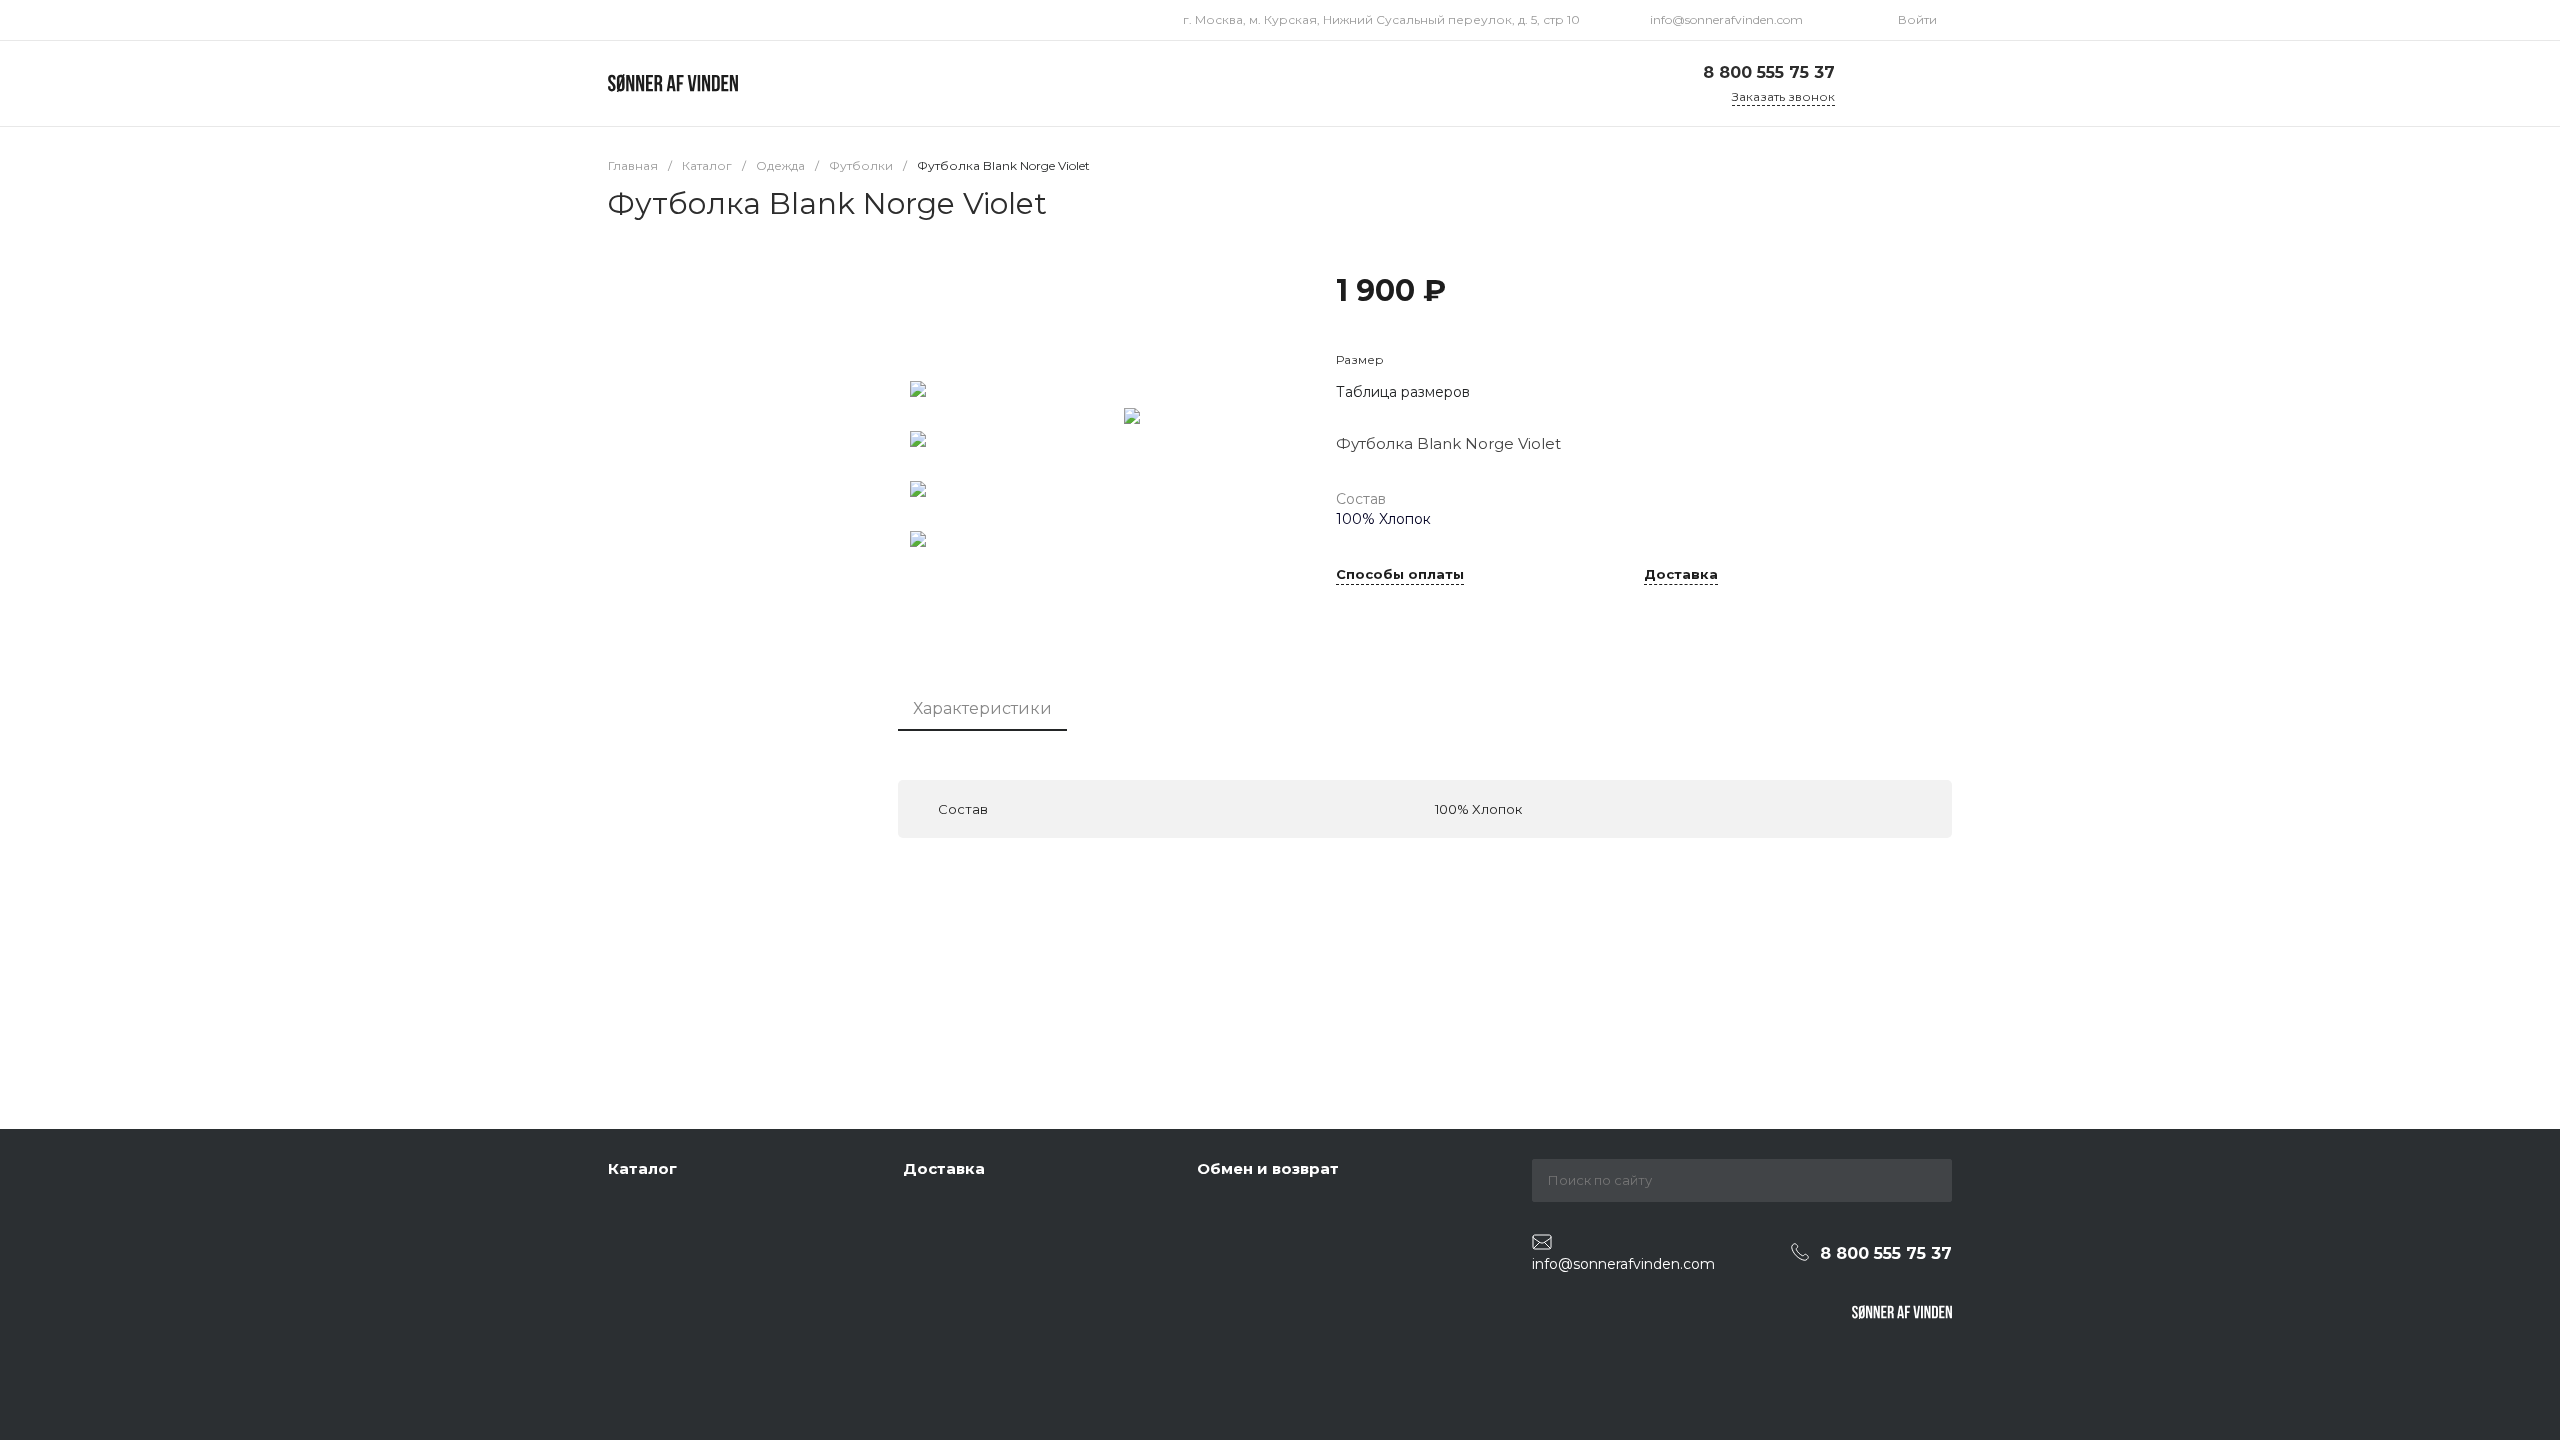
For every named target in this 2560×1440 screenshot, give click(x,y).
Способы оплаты (1400, 575)
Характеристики (982, 708)
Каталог (642, 1168)
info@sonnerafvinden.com (1726, 19)
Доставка (1681, 575)
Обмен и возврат (1268, 1168)
